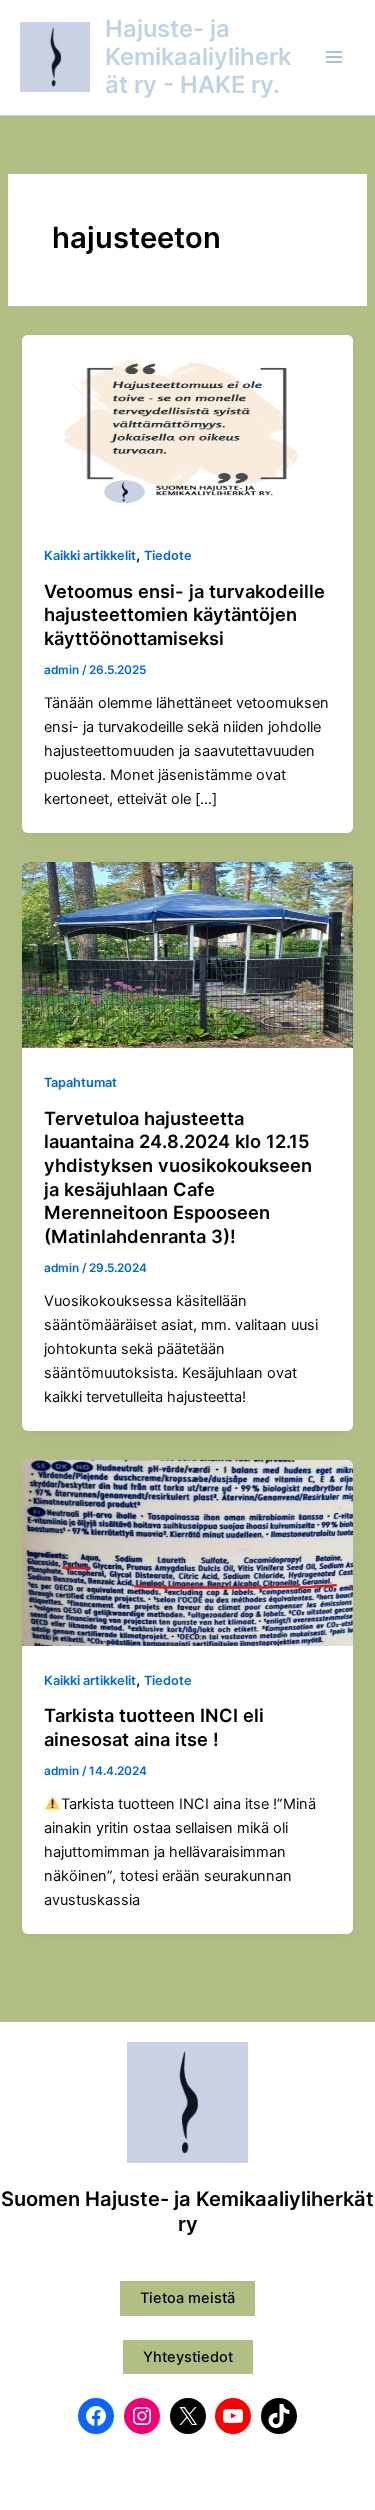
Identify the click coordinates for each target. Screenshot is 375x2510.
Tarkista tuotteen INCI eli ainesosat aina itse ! (154, 1727)
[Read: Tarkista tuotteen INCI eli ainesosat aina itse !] (187, 1552)
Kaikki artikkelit (90, 555)
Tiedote (168, 555)
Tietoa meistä (187, 2298)
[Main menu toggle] (334, 57)
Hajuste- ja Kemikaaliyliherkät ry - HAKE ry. (198, 57)
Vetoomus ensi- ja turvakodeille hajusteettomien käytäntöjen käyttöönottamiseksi (184, 614)
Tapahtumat (80, 1082)
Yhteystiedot (188, 2357)
